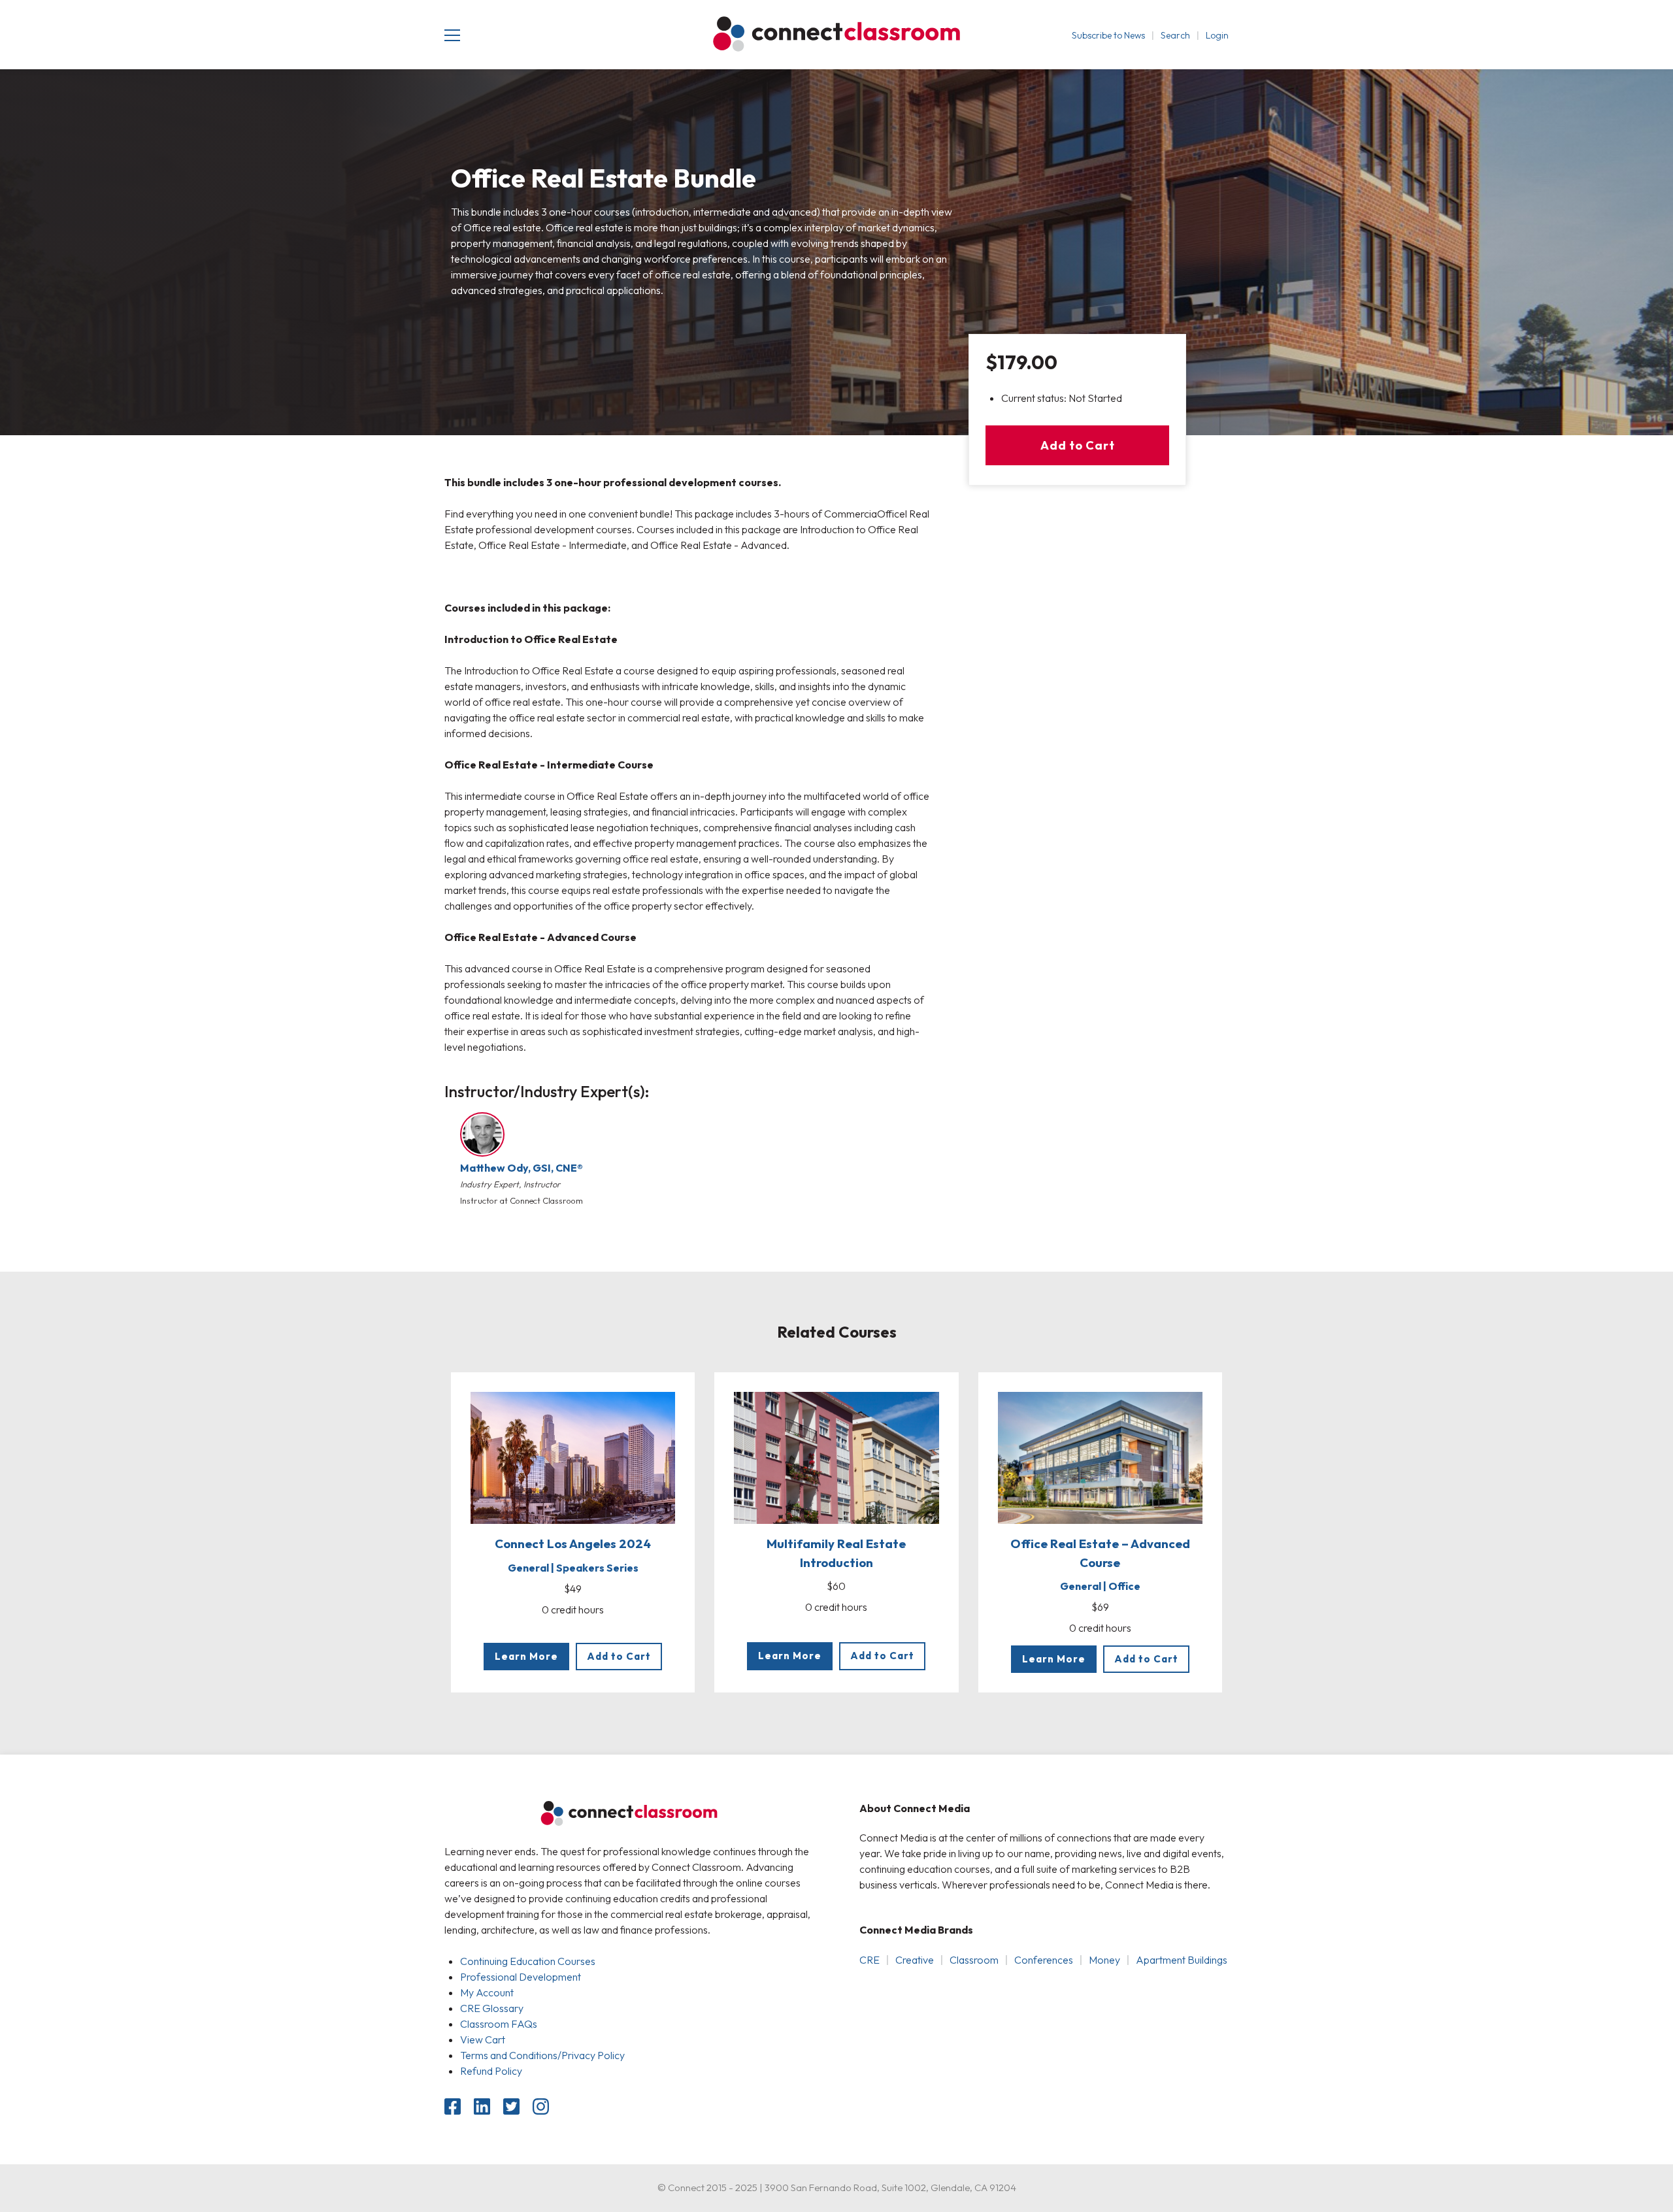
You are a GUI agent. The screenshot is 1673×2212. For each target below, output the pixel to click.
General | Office (1100, 1586)
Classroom (974, 1960)
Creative (915, 1960)
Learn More (526, 1656)
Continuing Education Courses (528, 1961)
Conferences (1044, 1960)
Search (1175, 35)
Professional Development (521, 1977)
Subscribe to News (1108, 35)
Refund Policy (491, 2071)
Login (1217, 35)
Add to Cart (1078, 445)
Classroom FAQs (499, 2024)
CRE (870, 1960)
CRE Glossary (492, 2008)
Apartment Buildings (1182, 1960)
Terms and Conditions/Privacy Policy (542, 2055)
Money (1104, 1960)
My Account (487, 1992)
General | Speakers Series (573, 1568)
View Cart (483, 2039)
